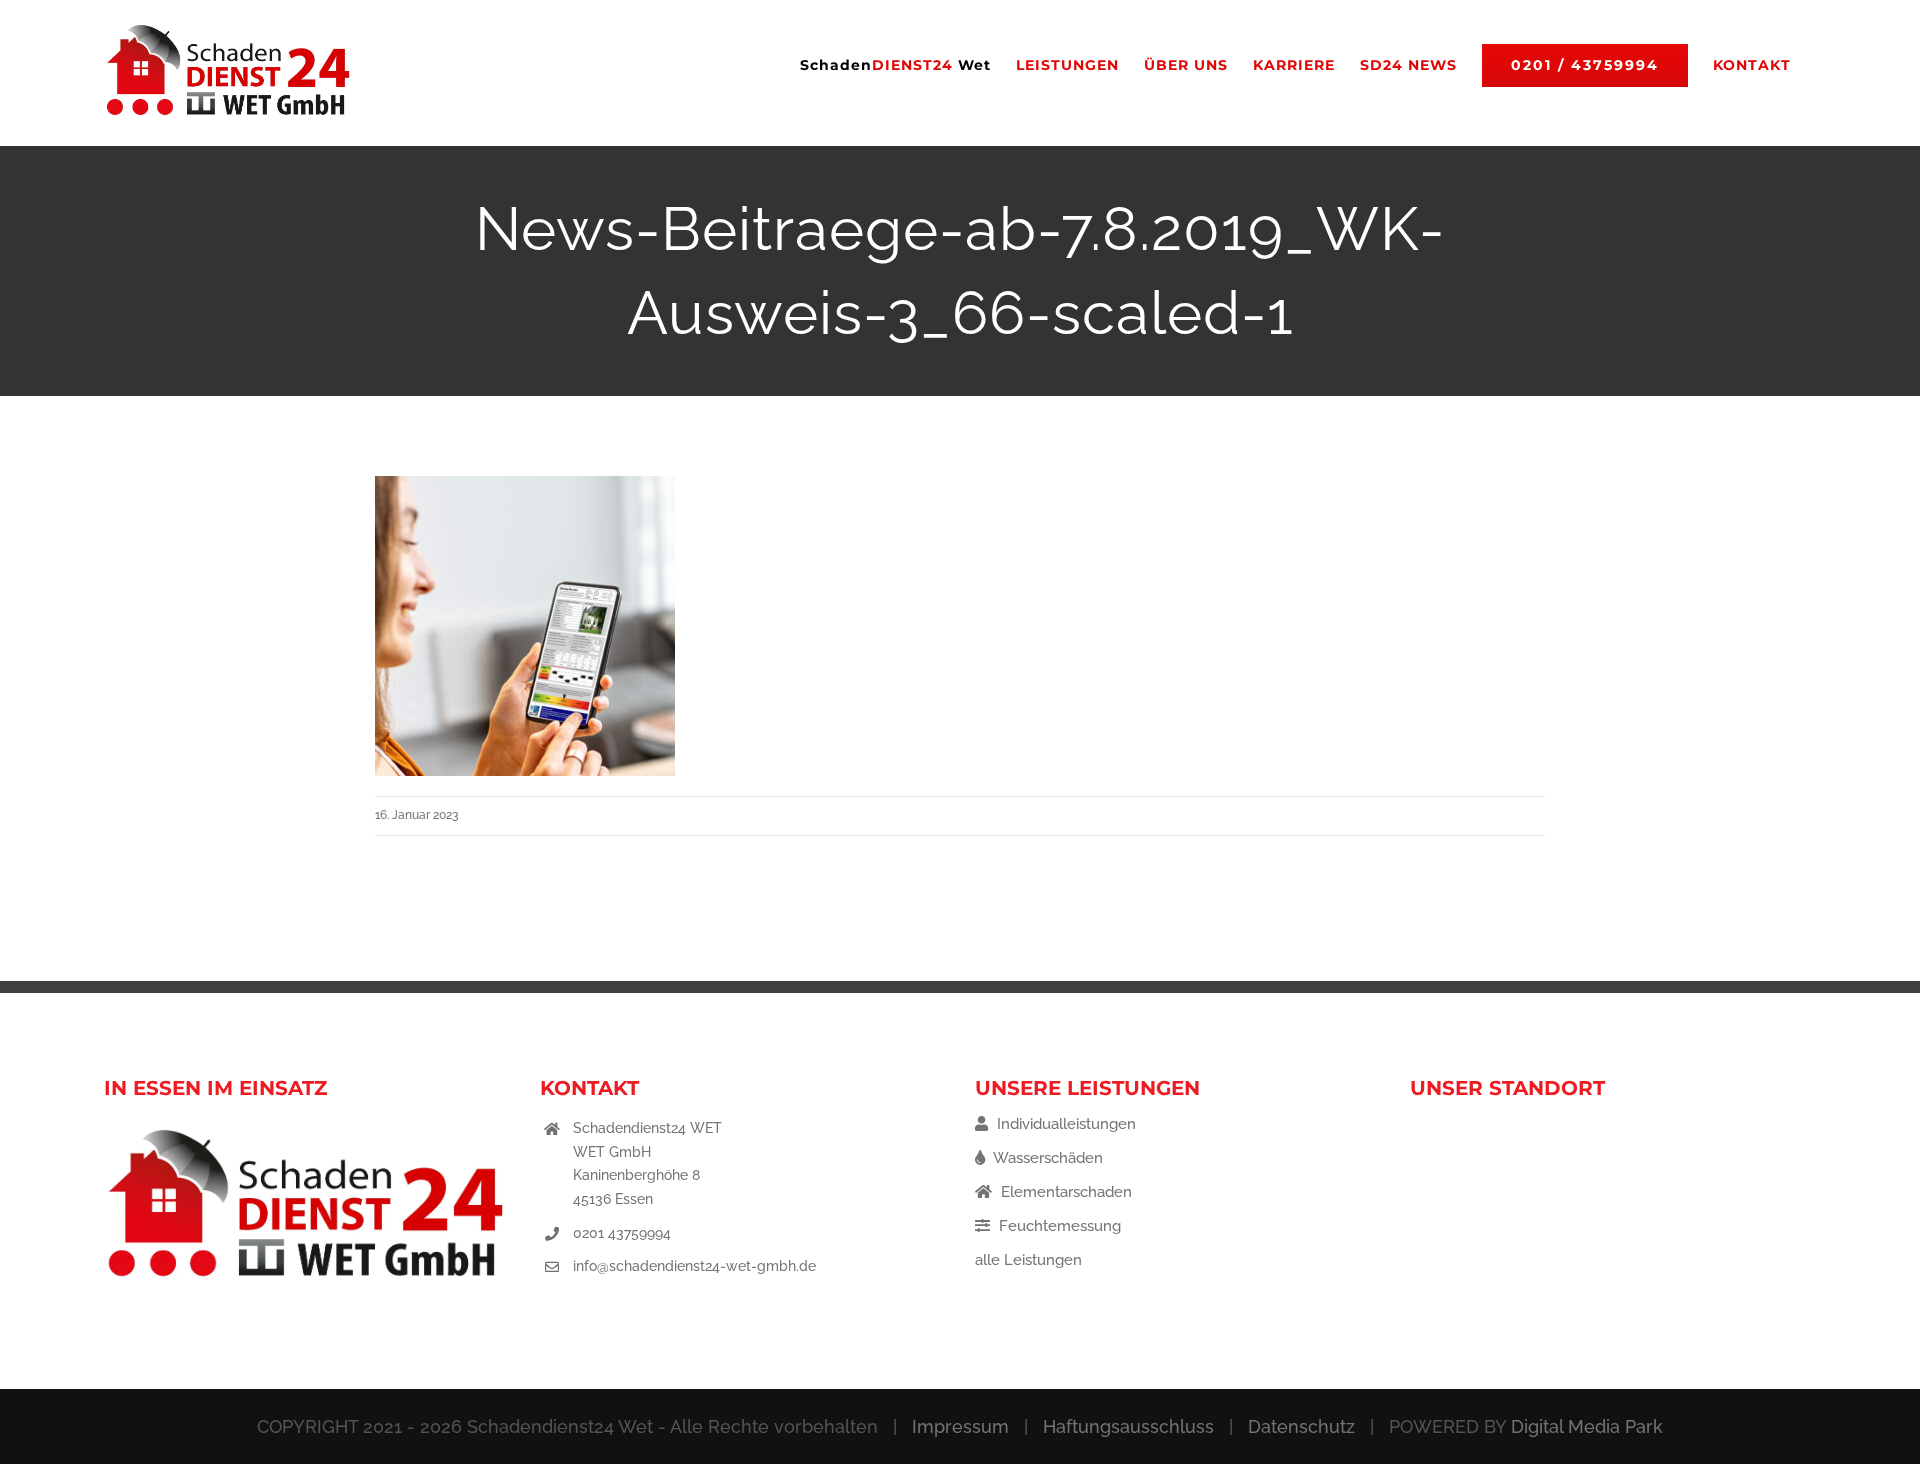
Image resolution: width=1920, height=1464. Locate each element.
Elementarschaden (1064, 1192)
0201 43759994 (622, 1233)
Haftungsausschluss (1128, 1426)
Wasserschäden (1046, 1158)
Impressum (960, 1426)
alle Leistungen (1028, 1260)
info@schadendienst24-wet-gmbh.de (694, 1266)
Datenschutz (1301, 1426)
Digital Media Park (1587, 1426)
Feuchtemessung (1058, 1226)
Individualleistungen (1064, 1124)
